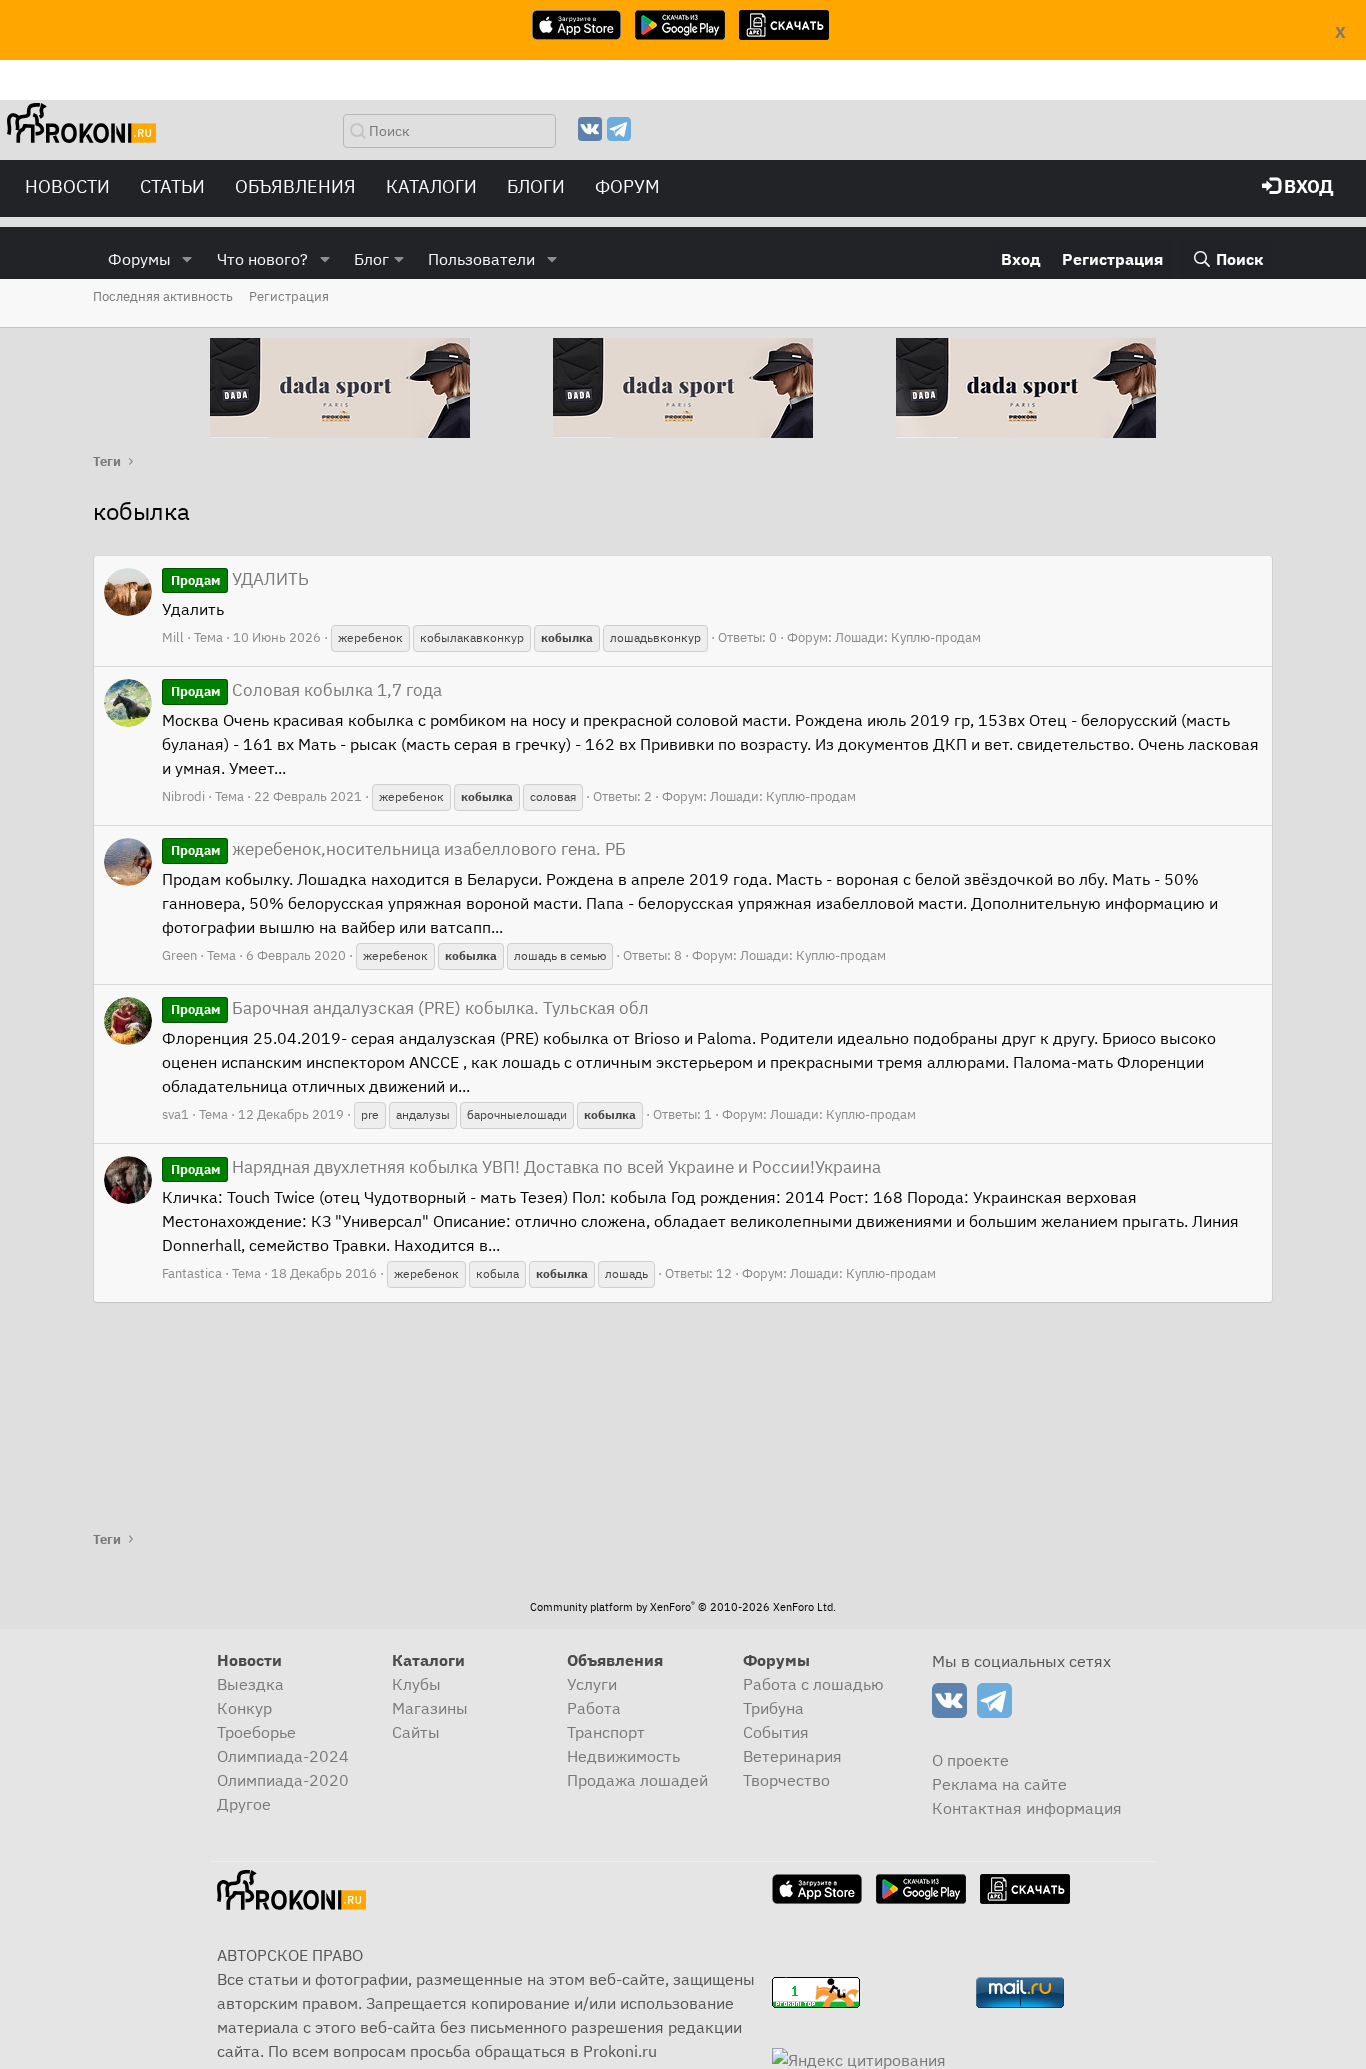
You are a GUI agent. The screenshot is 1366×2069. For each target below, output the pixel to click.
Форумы (139, 259)
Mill (173, 637)
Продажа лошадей (637, 1780)
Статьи (172, 186)
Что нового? (262, 259)
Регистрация (289, 296)
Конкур (244, 1708)
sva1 (175, 1114)
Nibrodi (183, 796)
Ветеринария (792, 1756)
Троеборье (256, 1732)
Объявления (295, 186)
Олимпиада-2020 (283, 1780)
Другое (244, 1804)
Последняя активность (163, 296)
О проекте (970, 1760)
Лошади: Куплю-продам (908, 637)
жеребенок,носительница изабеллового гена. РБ (398, 849)
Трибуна (773, 1708)
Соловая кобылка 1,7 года (306, 690)
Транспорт (606, 1732)
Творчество (786, 1780)
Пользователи (481, 259)
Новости (67, 186)
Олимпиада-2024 (283, 1756)
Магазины (430, 1708)
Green (179, 955)
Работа (594, 1708)
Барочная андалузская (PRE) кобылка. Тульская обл (410, 1008)
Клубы (416, 1684)
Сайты (416, 1732)
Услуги (592, 1684)
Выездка (250, 1684)
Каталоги (431, 186)
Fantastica (192, 1273)
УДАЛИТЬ (240, 579)
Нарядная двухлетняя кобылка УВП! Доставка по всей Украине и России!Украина (526, 1167)
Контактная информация (1027, 1808)
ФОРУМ (627, 186)
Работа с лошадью (813, 1684)
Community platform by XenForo (683, 1607)
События (776, 1732)
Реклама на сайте (999, 1784)
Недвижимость (623, 1756)
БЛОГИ (536, 186)
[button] (187, 259)
